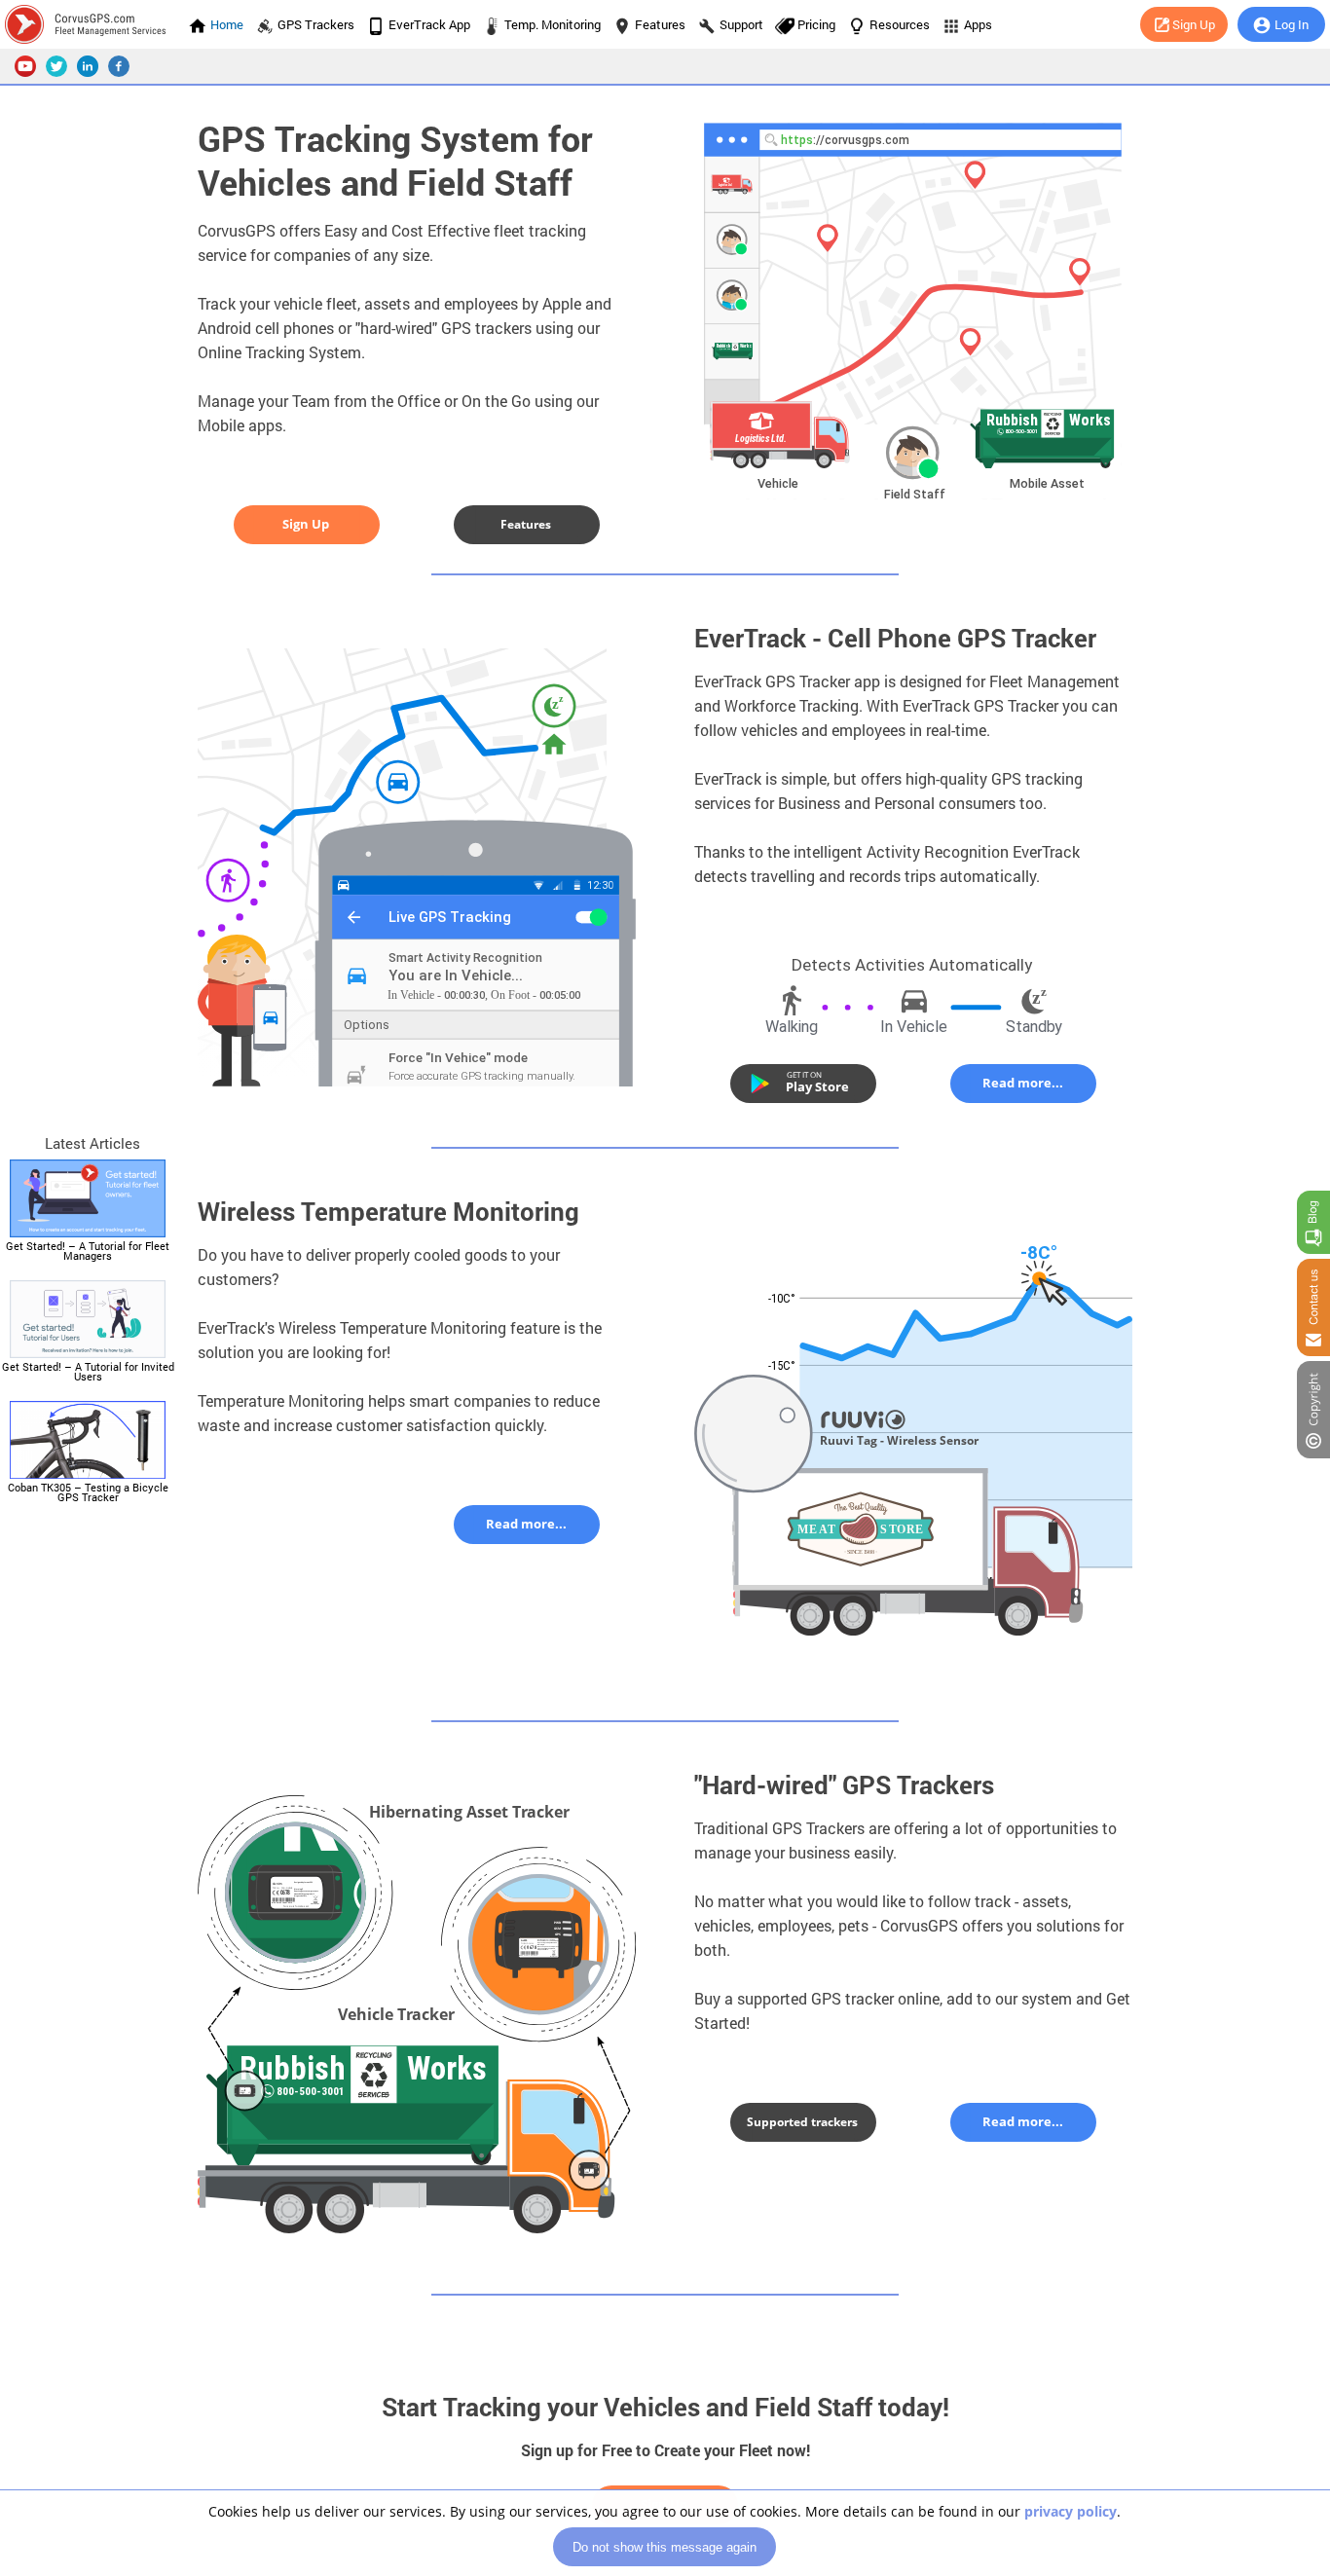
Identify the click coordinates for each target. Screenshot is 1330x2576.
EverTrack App (429, 24)
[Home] (92, 24)
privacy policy (1071, 2511)
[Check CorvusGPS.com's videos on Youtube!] (25, 66)
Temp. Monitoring (553, 24)
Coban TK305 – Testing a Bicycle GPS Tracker (88, 1492)
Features (660, 24)
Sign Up (1194, 24)
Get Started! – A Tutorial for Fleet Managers (88, 1251)
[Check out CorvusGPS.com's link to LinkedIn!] (88, 66)
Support (741, 24)
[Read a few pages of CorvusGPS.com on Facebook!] (119, 66)
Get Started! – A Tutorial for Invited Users (88, 1371)
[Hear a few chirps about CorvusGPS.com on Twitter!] (56, 66)
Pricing (816, 24)
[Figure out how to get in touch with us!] (1313, 1307)
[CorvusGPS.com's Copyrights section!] (1313, 1410)
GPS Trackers (316, 24)
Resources (900, 24)
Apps (978, 24)
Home (227, 24)
